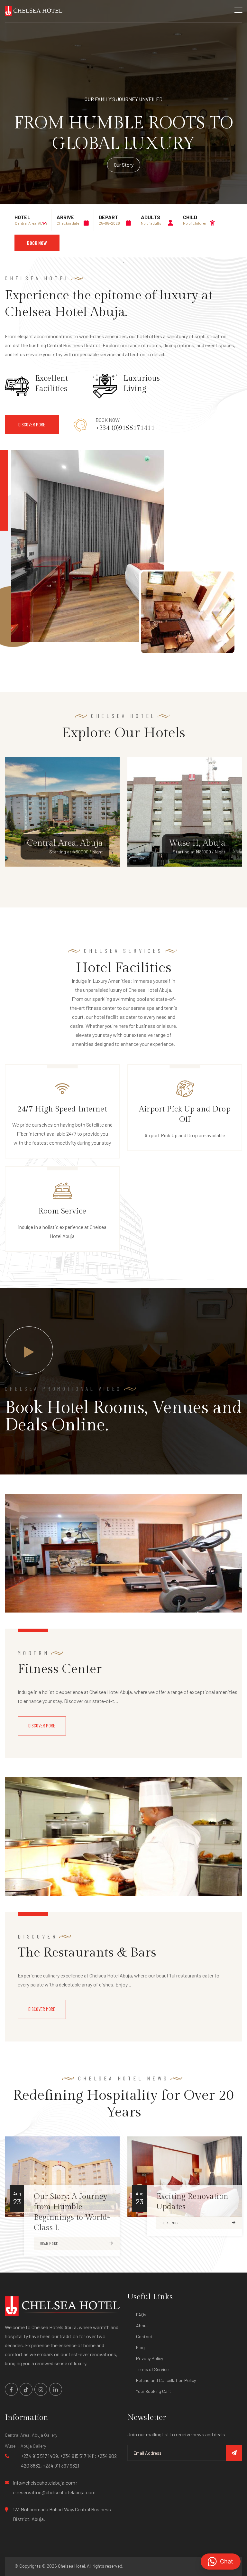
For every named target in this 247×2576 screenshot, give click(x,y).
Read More (49, 2243)
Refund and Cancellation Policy (166, 2380)
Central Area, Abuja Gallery (31, 2435)
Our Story (124, 165)
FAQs (141, 2315)
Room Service (62, 1211)
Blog (140, 2347)
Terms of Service (152, 2369)
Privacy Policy (150, 2358)
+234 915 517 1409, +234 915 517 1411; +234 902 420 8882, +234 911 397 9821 (69, 2461)
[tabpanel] (123, 129)
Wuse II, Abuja (197, 843)
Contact (144, 2336)
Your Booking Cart (154, 2391)
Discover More (42, 1725)
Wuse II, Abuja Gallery (25, 2446)
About (142, 2325)
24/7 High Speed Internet (62, 1109)
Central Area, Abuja (65, 843)
